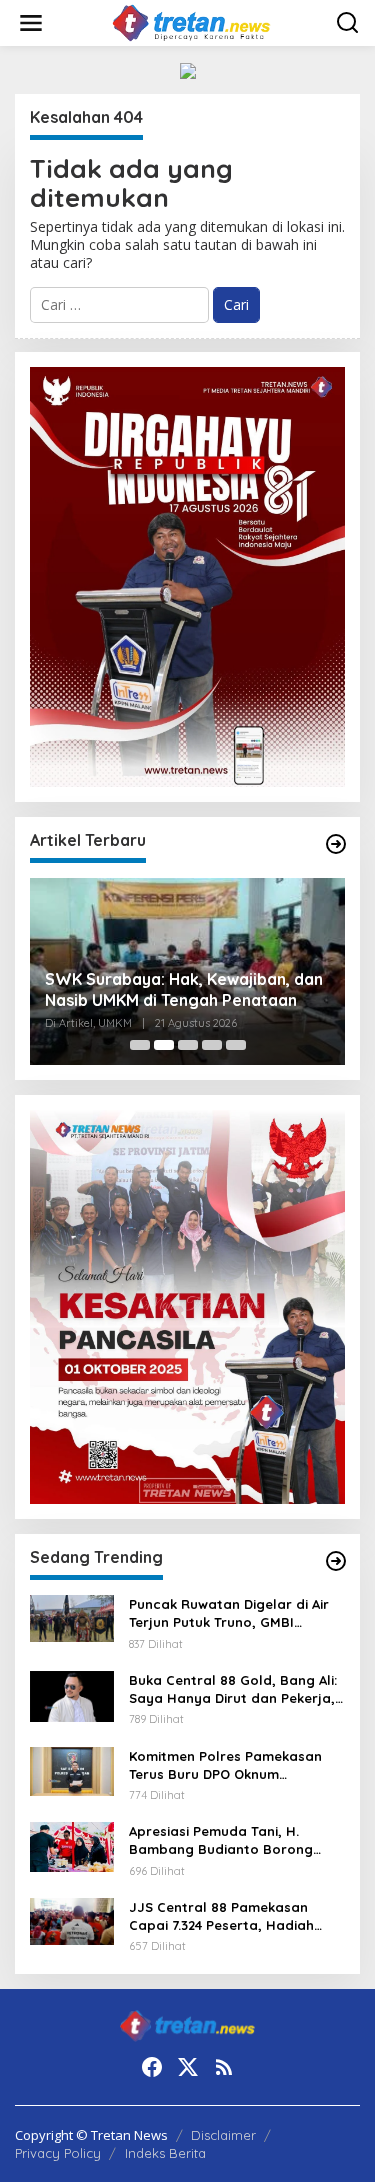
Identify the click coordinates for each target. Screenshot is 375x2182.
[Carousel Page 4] (212, 1045)
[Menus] (31, 23)
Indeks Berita (165, 2153)
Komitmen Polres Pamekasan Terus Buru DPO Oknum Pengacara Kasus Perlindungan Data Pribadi (233, 1765)
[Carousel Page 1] (140, 1045)
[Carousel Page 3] (188, 1045)
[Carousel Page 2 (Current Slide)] (164, 1045)
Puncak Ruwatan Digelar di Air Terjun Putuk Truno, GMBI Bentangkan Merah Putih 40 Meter (229, 1613)
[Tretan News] (191, 21)
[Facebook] (152, 2067)
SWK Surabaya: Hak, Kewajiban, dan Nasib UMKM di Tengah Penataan (184, 989)
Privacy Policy (58, 2153)
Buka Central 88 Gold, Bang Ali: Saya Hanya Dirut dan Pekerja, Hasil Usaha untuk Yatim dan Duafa (233, 1689)
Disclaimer (223, 2135)
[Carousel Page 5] (236, 1045)
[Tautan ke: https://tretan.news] (336, 1561)
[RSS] (224, 2067)
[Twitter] (188, 2067)
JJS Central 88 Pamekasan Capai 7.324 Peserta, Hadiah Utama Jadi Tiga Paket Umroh (229, 1916)
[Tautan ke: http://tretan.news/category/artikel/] (336, 844)
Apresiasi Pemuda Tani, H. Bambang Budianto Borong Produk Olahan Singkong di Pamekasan (221, 1840)
